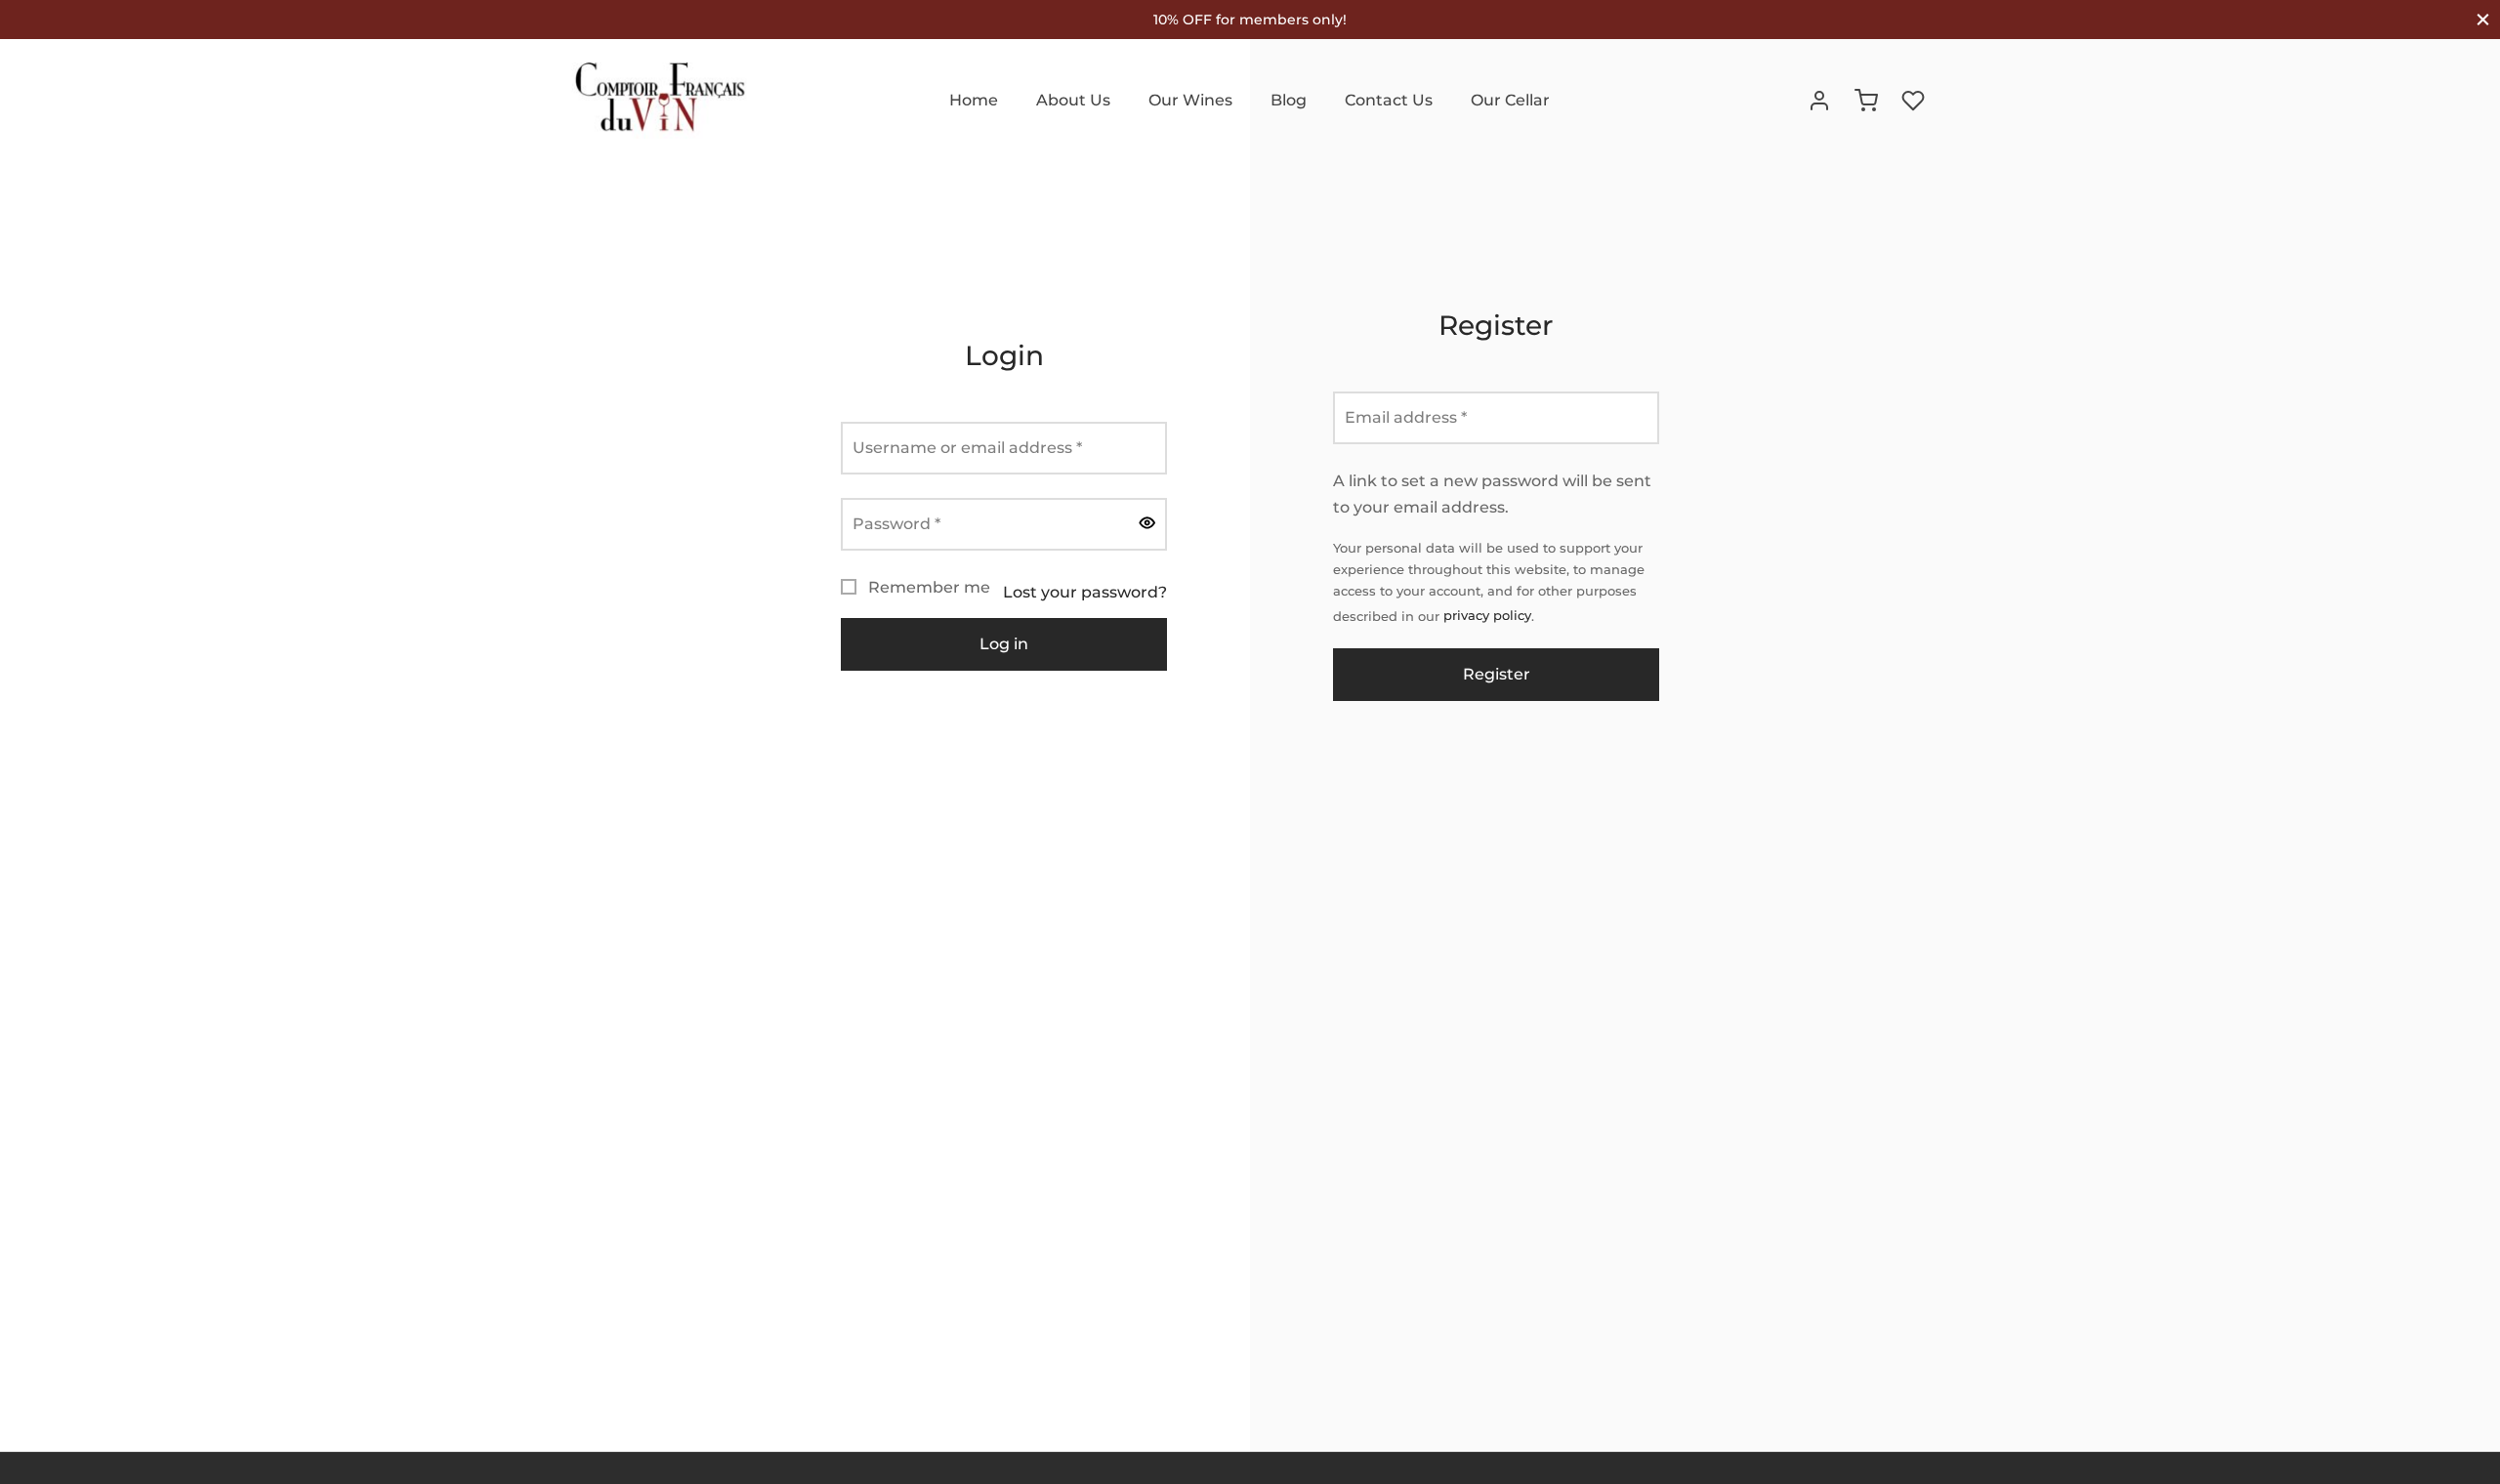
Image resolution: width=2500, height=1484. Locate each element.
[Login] (1819, 101)
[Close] (2483, 19)
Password (902, 523)
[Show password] (1147, 524)
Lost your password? (1085, 592)
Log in (1004, 644)
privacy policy (1487, 616)
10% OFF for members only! (1250, 20)
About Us (1073, 100)
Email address (1412, 417)
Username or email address (973, 447)
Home (974, 100)
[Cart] (1866, 101)
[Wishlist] (1915, 101)
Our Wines (1190, 100)
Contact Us (1389, 100)
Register (1496, 674)
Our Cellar (1510, 100)
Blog (1289, 100)
